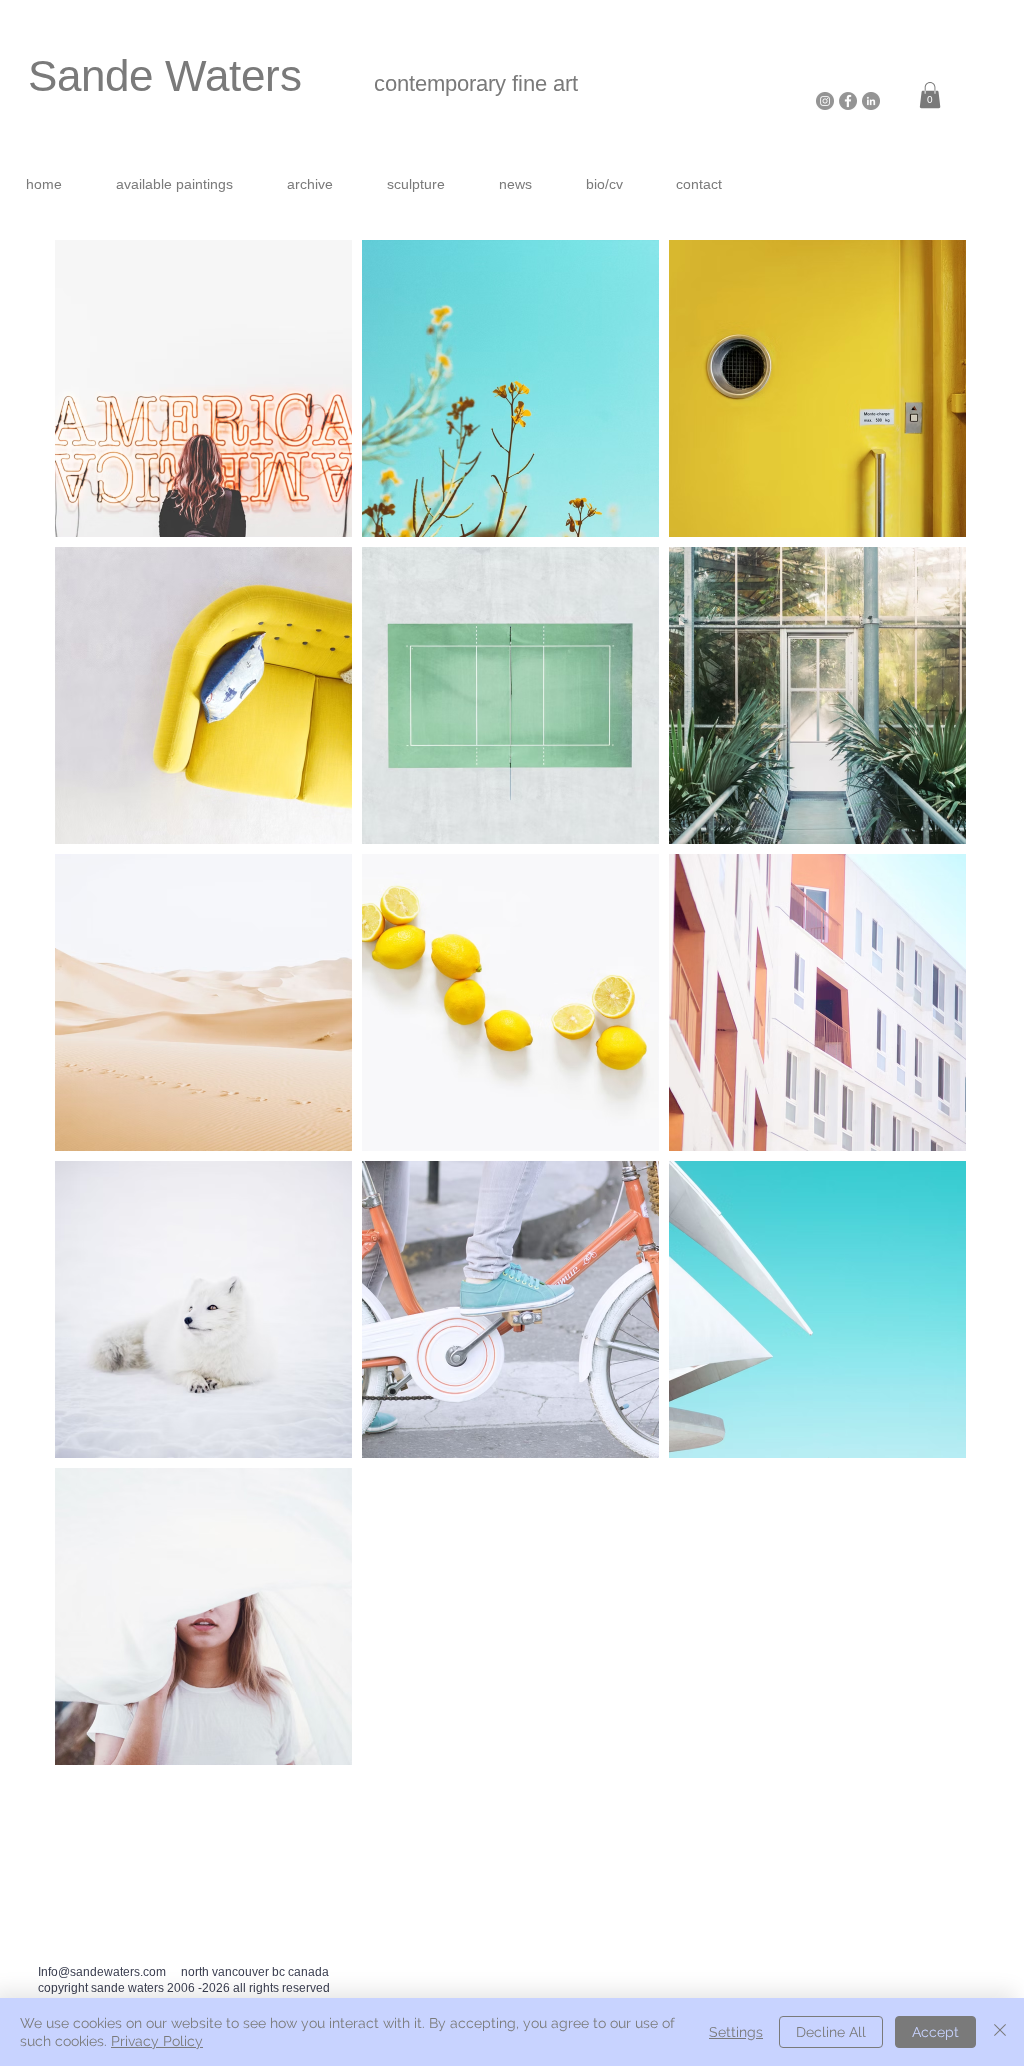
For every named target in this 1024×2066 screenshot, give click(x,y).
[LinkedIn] (871, 101)
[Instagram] (825, 101)
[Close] (1000, 2032)
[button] (930, 95)
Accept (935, 2032)
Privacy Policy (157, 2041)
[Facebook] (848, 101)
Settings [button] (736, 2032)
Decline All (831, 2032)
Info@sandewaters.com (102, 1972)
